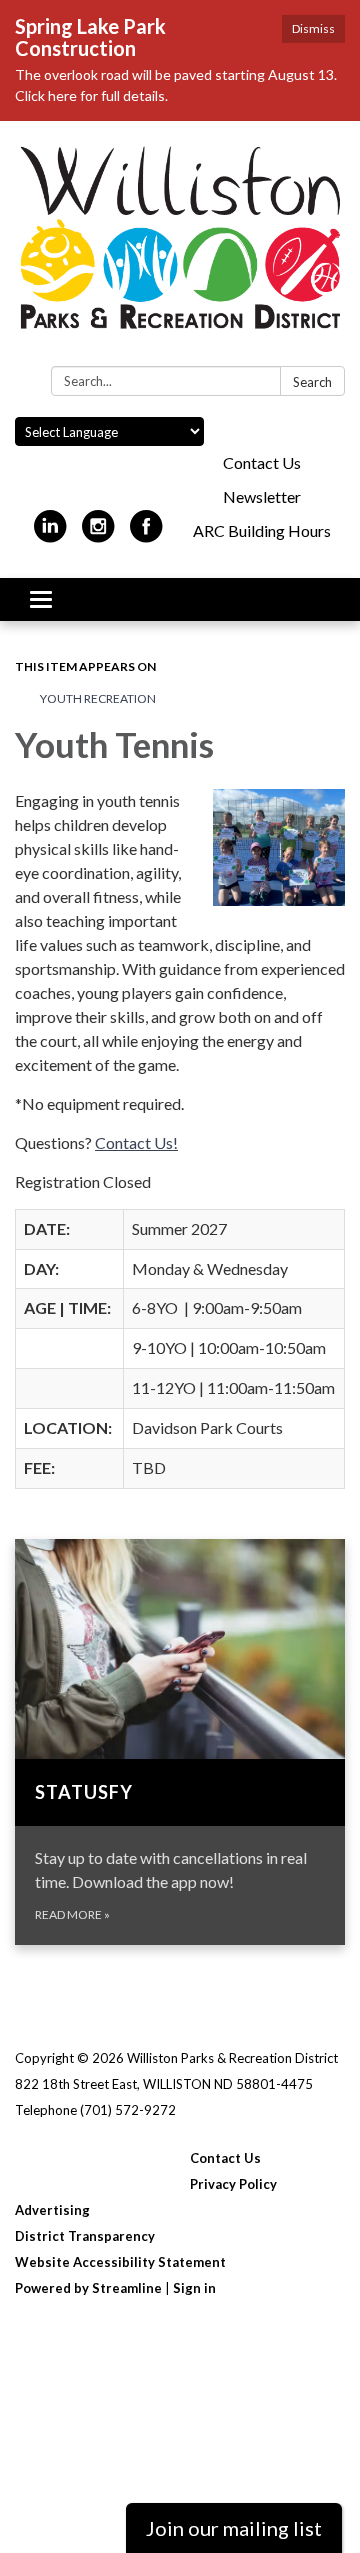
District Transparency (85, 2236)
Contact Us (262, 462)
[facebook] (146, 534)
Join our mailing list (234, 2528)
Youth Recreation (98, 698)
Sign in (194, 2288)
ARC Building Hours (262, 530)
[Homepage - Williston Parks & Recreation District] (180, 247)
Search (312, 382)
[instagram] (98, 534)
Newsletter (262, 496)
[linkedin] (50, 534)
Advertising (52, 2210)
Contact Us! (136, 1142)
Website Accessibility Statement (120, 2262)
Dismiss (313, 28)
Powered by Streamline (88, 2288)
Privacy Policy (233, 2184)
